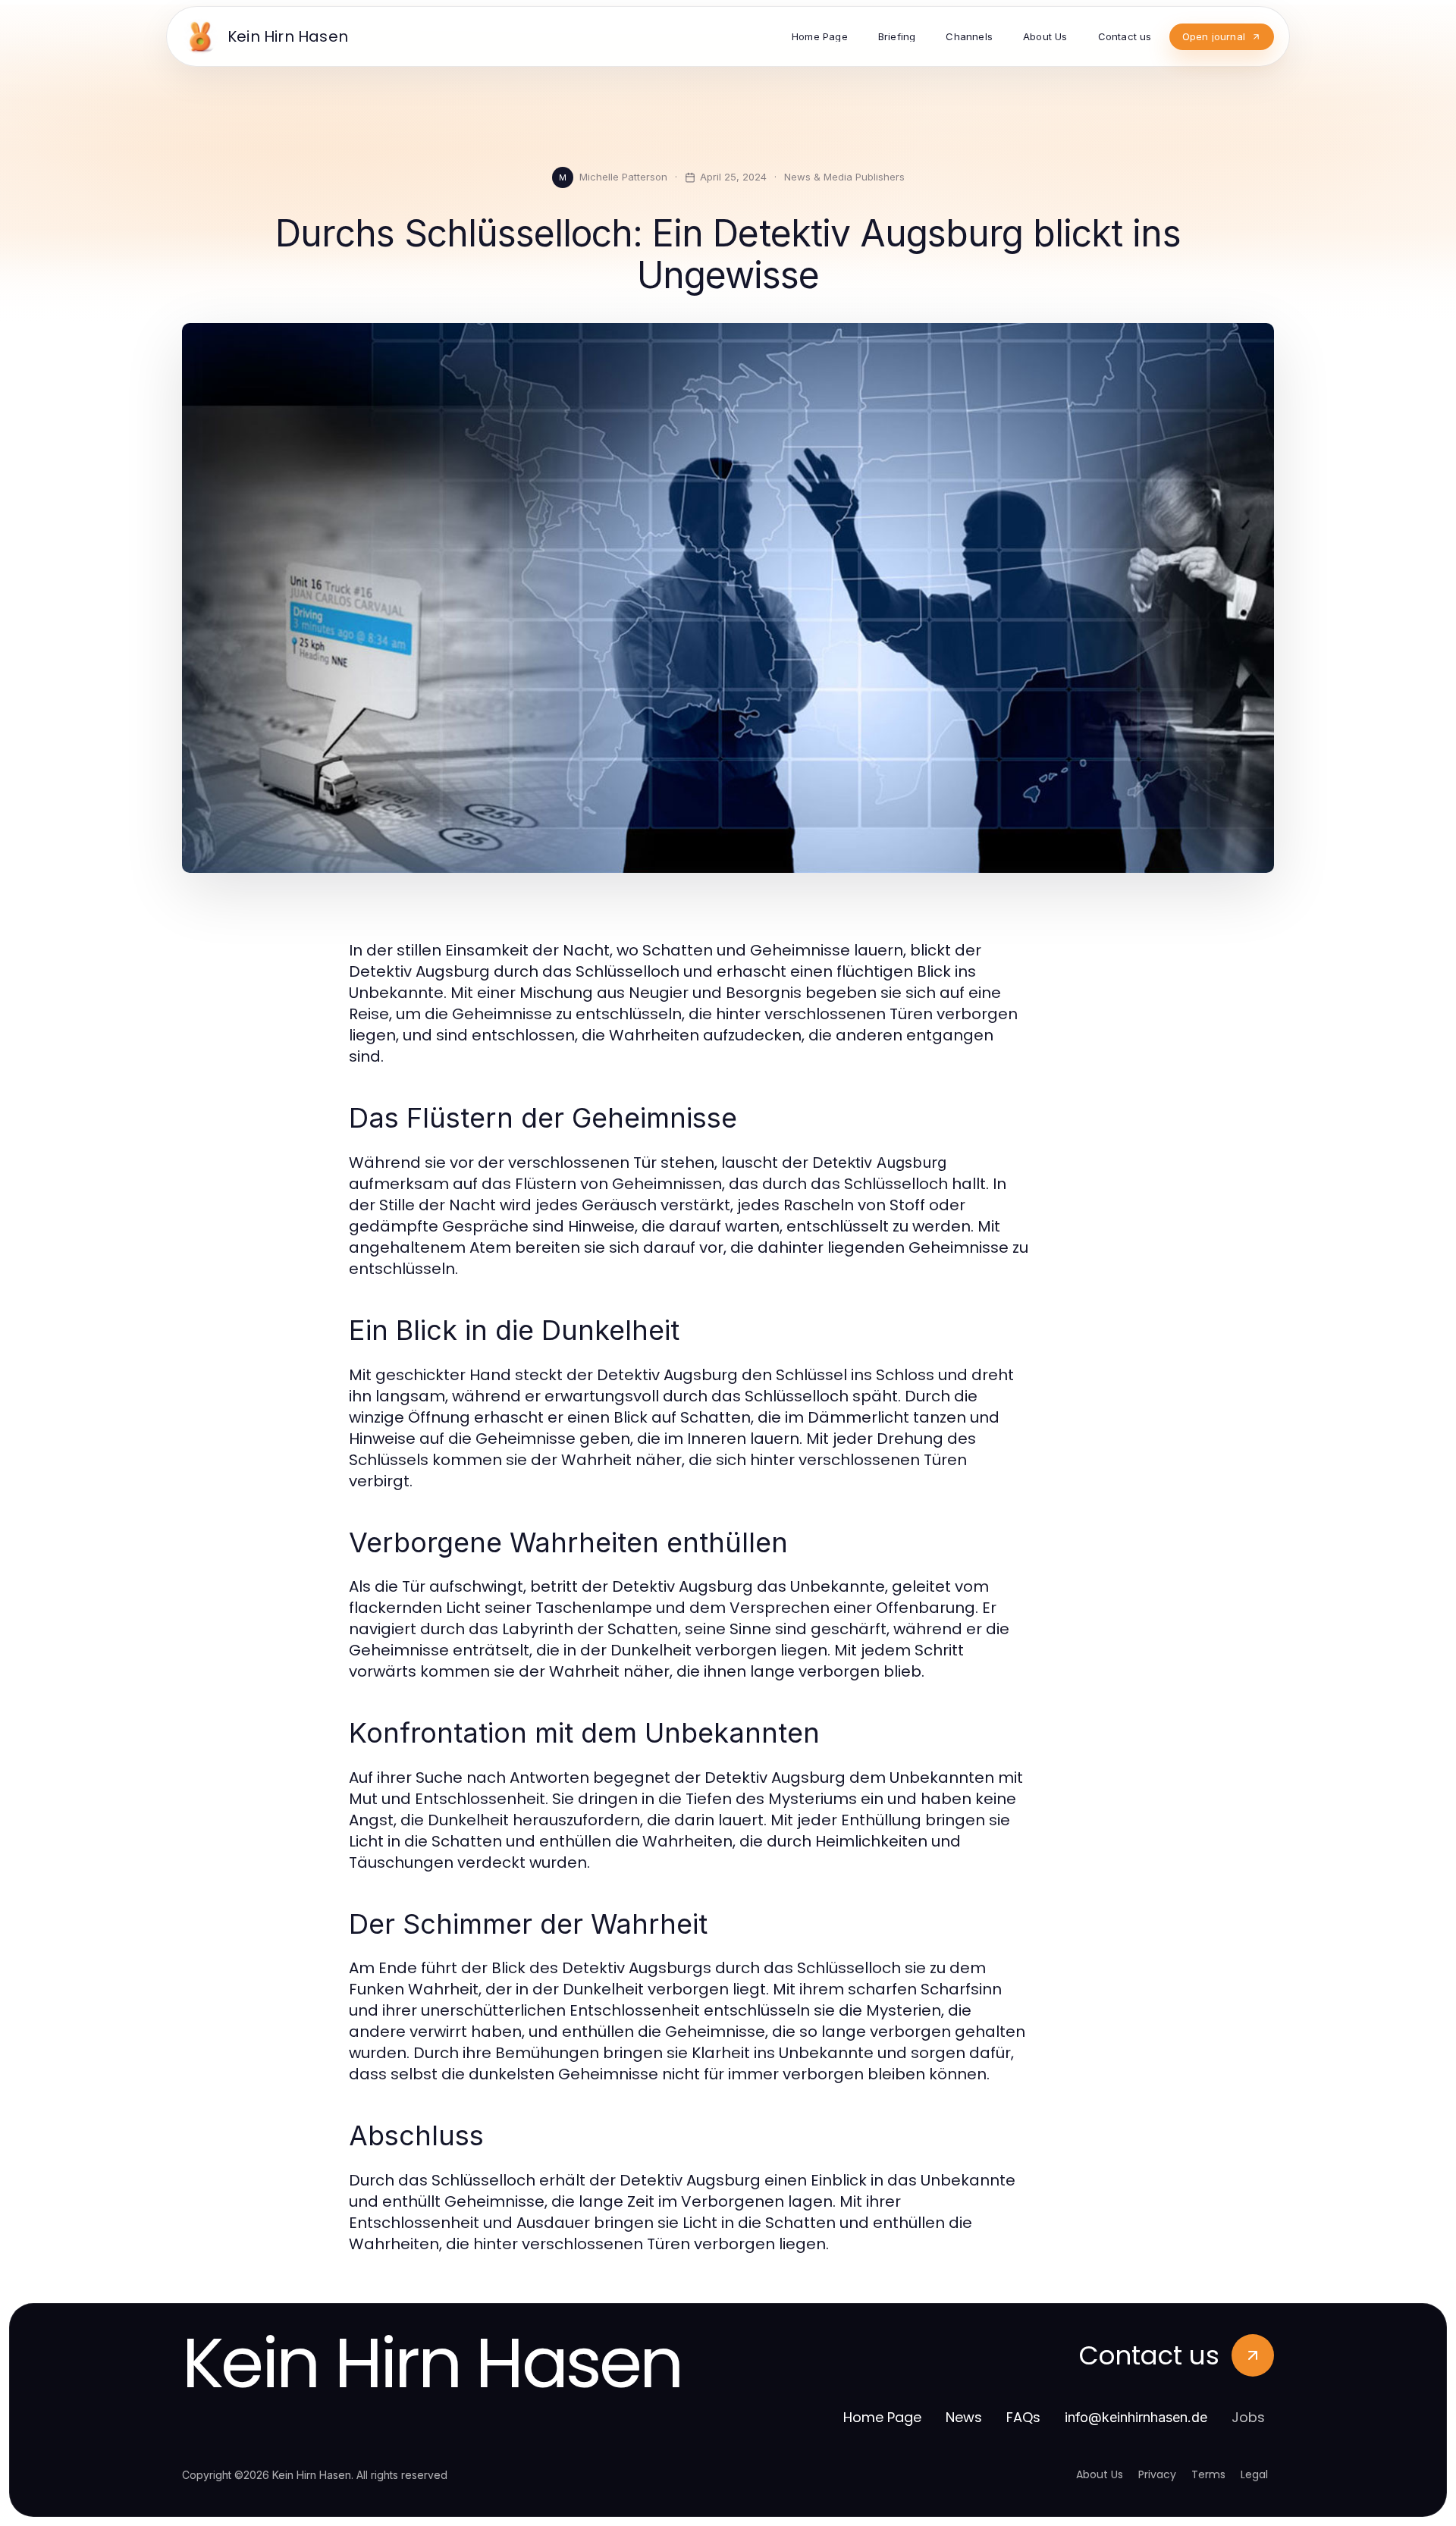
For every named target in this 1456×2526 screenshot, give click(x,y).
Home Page (882, 2417)
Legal (1254, 2474)
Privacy (1157, 2474)
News (964, 2417)
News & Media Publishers (844, 177)
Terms (1208, 2474)
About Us (1100, 2474)
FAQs (1023, 2417)
